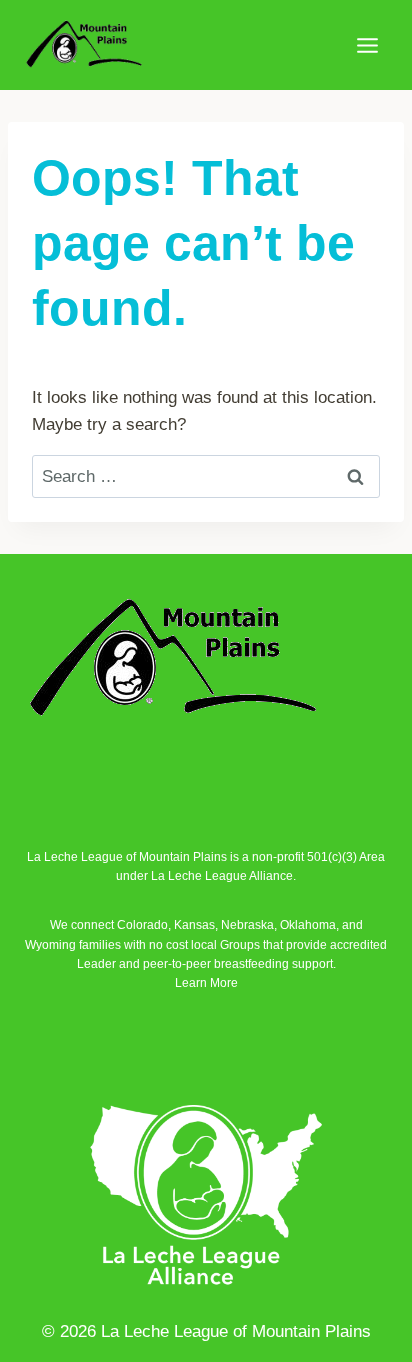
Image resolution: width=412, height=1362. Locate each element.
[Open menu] (367, 45)
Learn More (206, 983)
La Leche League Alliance (222, 876)
